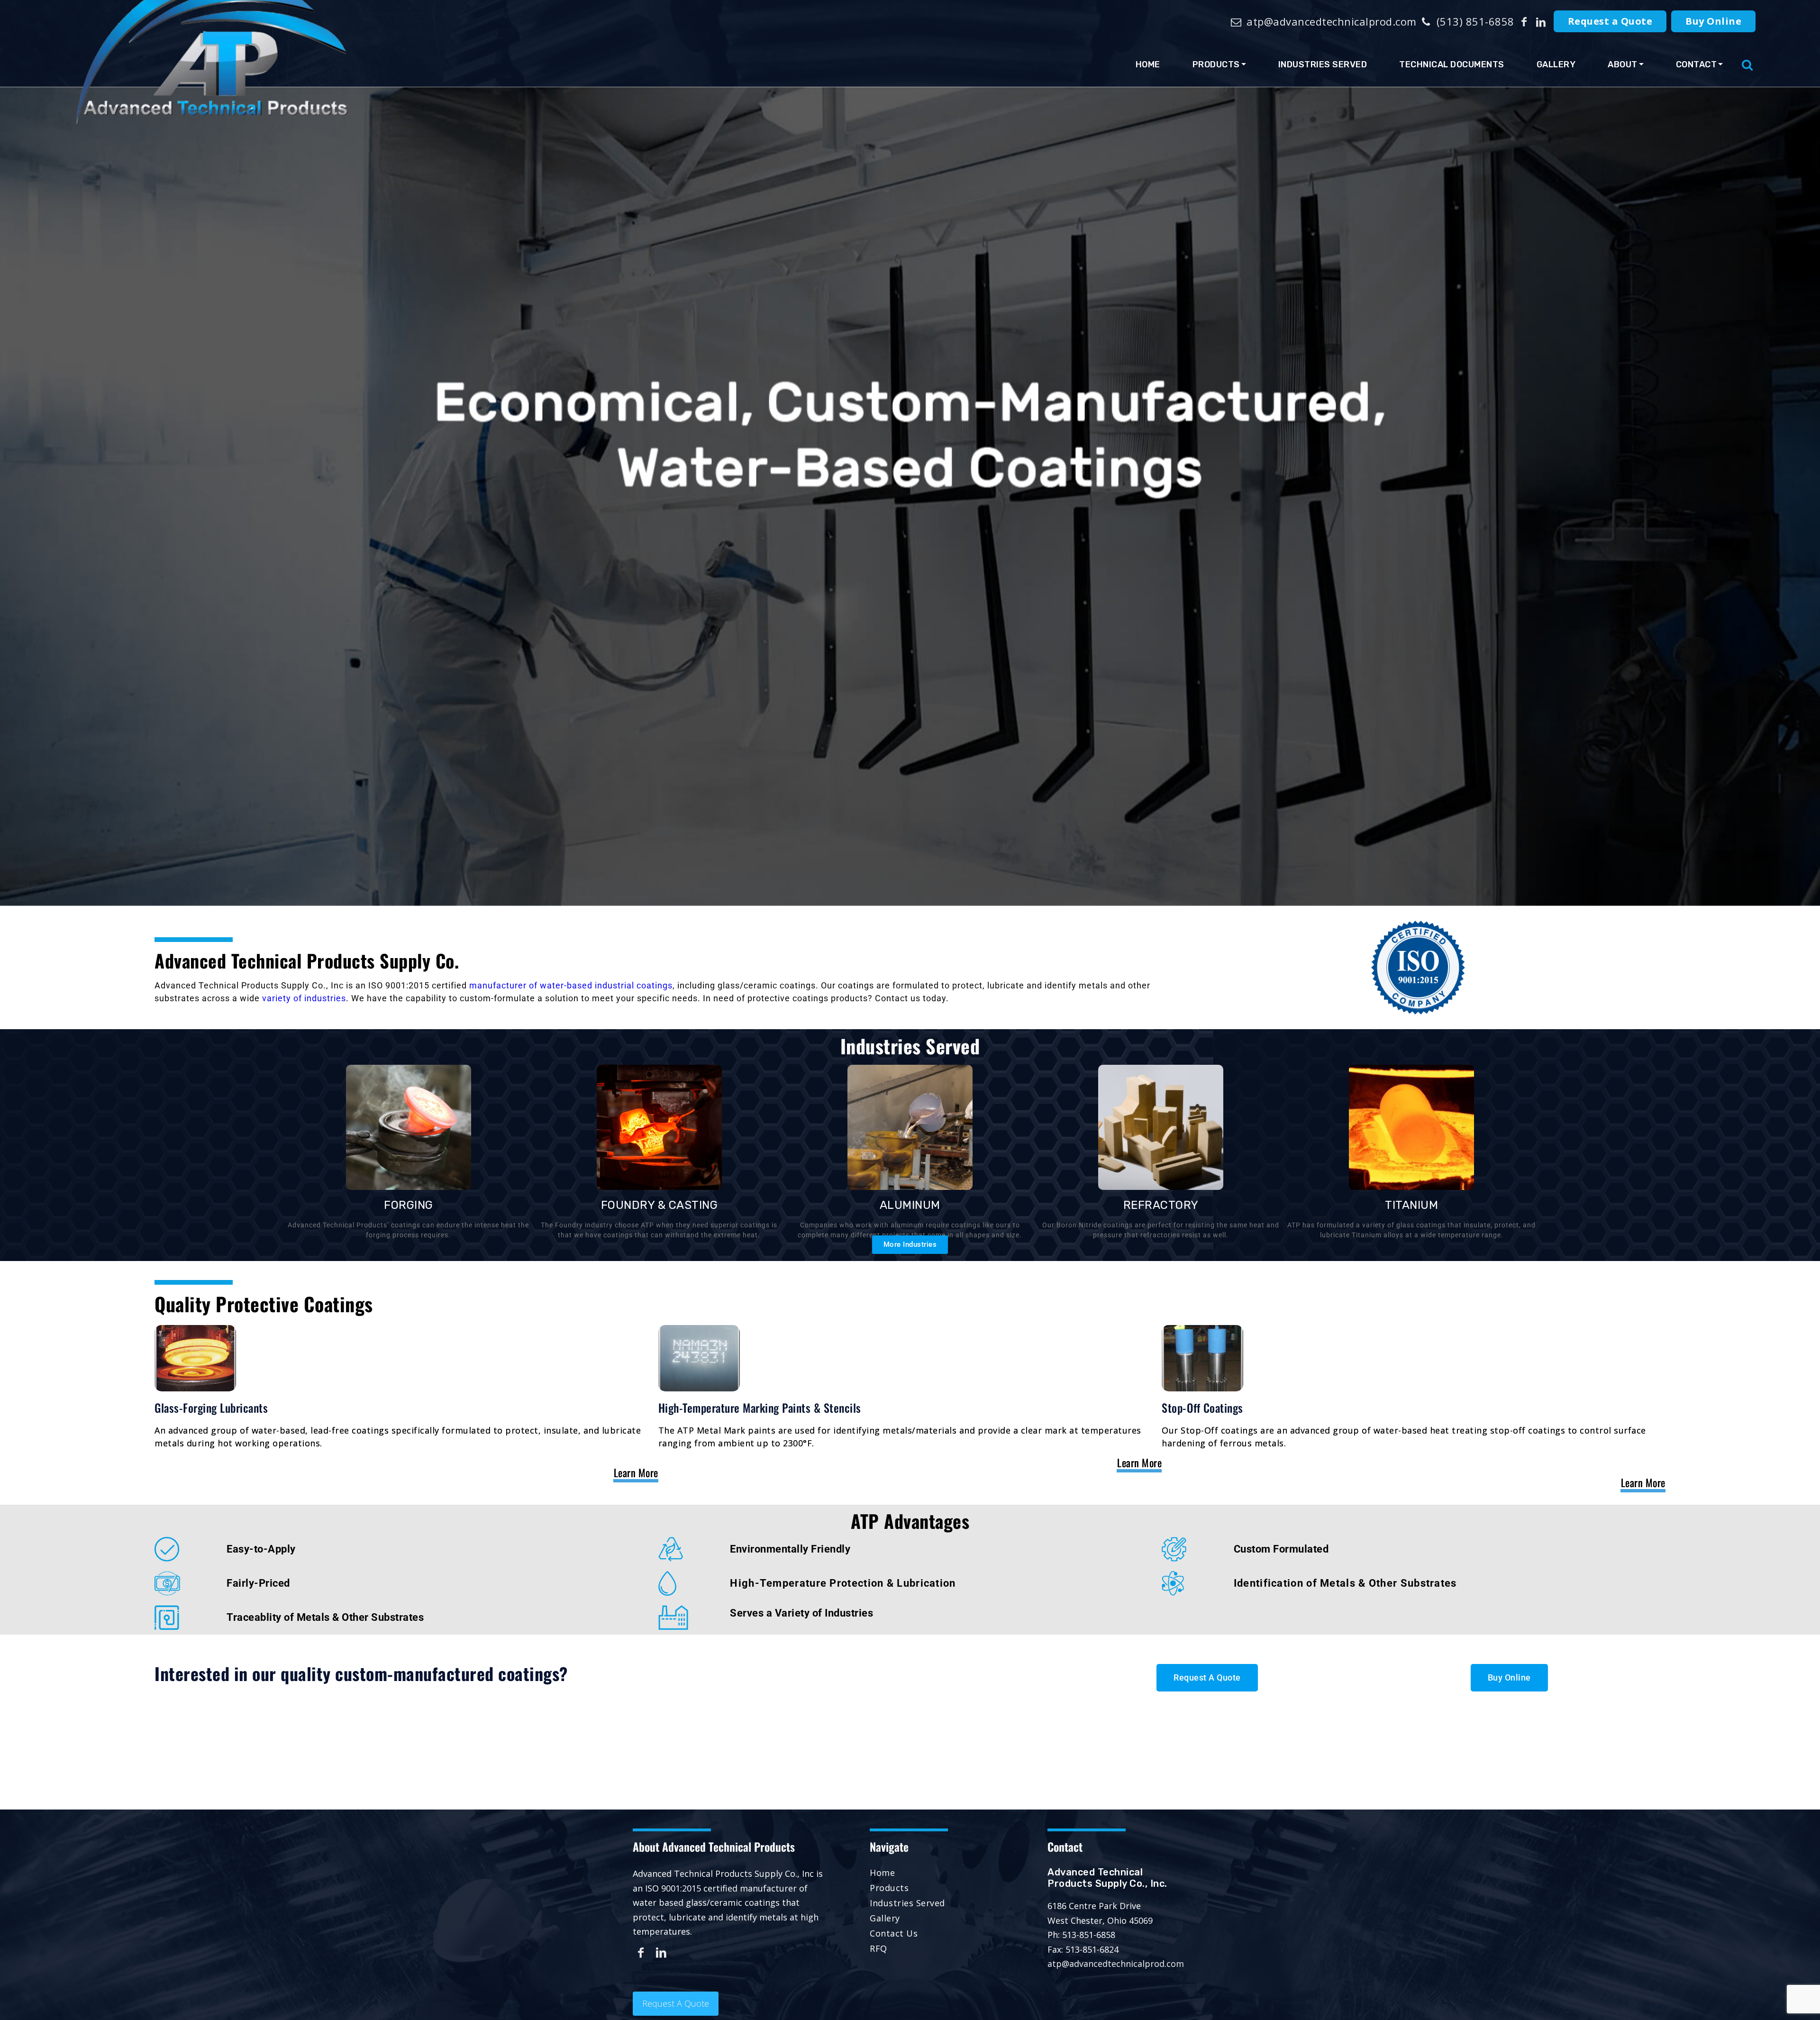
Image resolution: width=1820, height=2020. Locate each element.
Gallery (1556, 64)
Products (1216, 64)
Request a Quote (1610, 21)
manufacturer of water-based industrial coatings (571, 985)
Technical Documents (1452, 64)
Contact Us (894, 1933)
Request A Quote (676, 2003)
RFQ (878, 1948)
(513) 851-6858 (1474, 21)
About (1623, 64)
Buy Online (1713, 21)
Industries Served (1323, 64)
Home (1148, 64)
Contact (1697, 64)
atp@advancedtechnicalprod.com (1330, 21)
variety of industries (304, 998)
